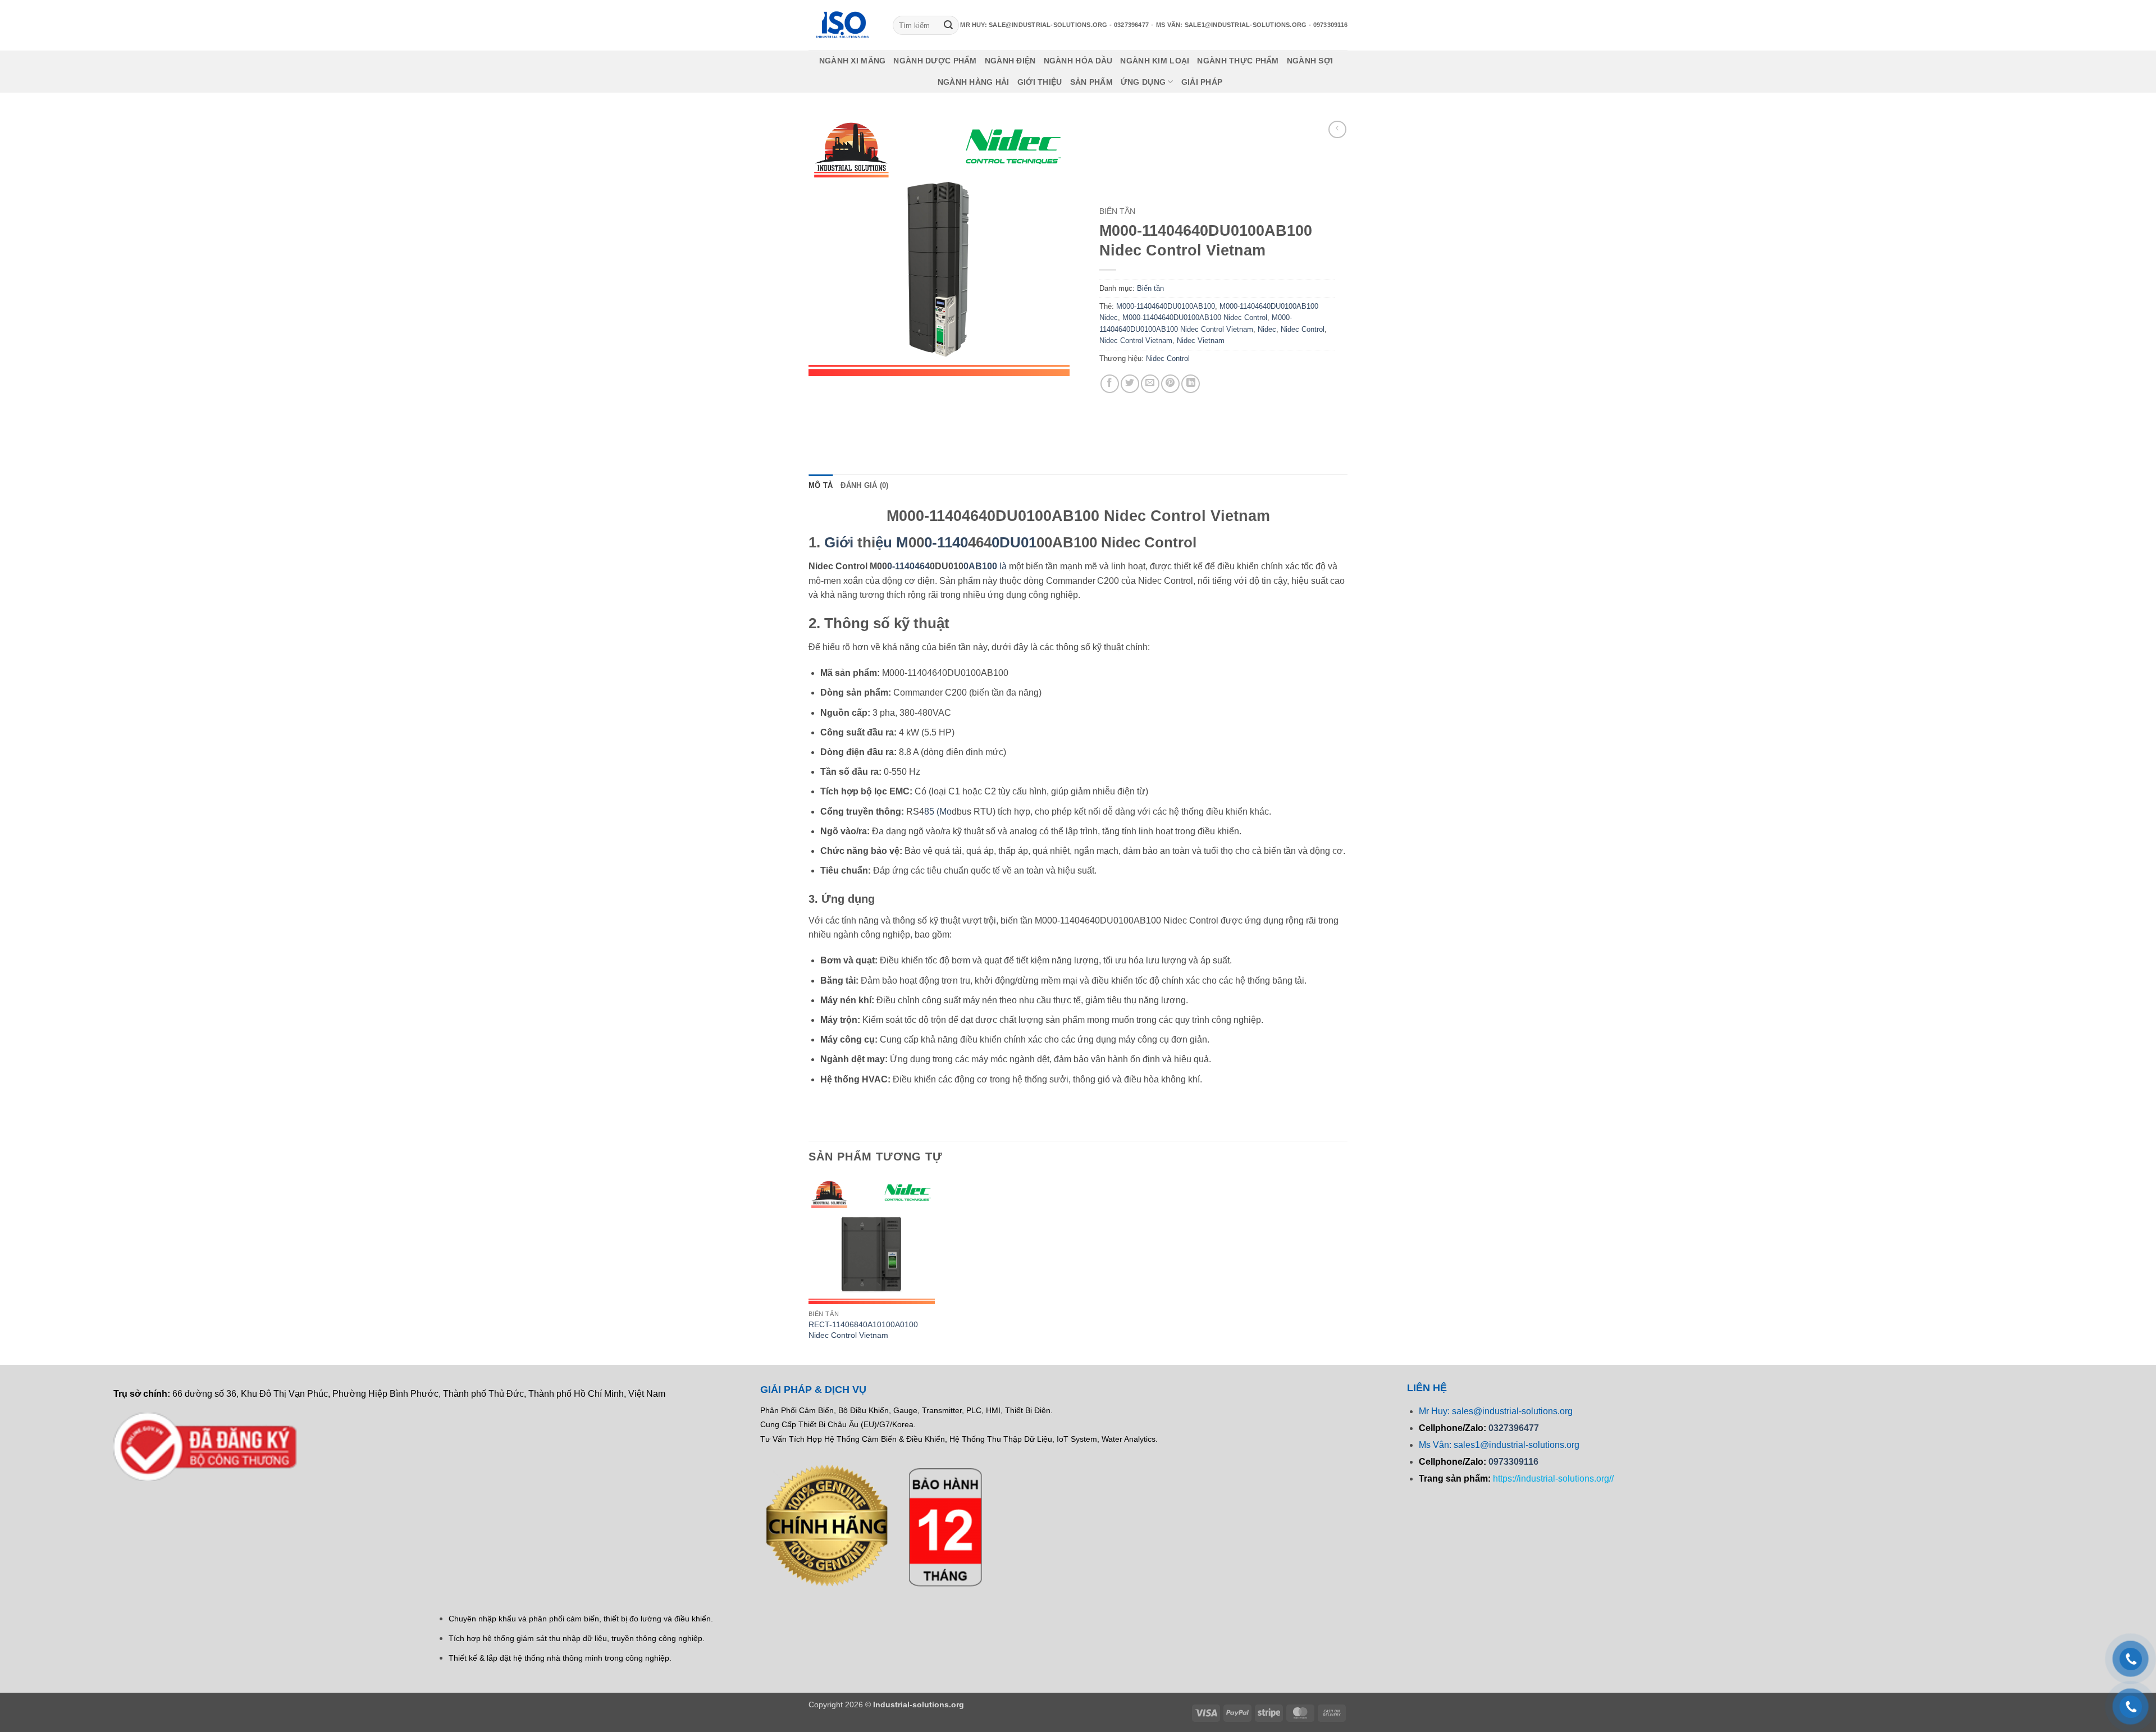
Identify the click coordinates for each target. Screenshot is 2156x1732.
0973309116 (1513, 1462)
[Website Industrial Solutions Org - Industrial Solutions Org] (842, 25)
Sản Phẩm (1091, 82)
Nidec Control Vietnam (1136, 341)
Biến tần (1117, 211)
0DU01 (1014, 542)
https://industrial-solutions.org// (1553, 1479)
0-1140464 (908, 566)
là (985, 566)
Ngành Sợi (1310, 61)
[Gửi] (948, 25)
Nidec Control (1303, 329)
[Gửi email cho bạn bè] (1150, 384)
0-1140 (946, 542)
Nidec (1267, 329)
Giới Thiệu (1040, 82)
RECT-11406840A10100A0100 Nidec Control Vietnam (863, 1330)
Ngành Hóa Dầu (1078, 61)
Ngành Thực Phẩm (1238, 61)
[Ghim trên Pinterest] (1170, 384)
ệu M (892, 542)
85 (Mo (938, 812)
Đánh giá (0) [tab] (864, 485)
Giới (839, 542)
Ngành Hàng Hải (974, 82)
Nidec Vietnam (1201, 341)
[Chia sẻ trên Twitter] (1130, 384)
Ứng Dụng (1143, 82)
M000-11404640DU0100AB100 (1166, 306)
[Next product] (1337, 129)
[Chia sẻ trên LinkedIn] (1191, 384)
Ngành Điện (1010, 61)
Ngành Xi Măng (853, 61)
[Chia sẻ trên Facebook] (1110, 384)
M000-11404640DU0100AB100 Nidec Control (1195, 317)
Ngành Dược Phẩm (935, 61)
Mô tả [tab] (821, 485)
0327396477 (1514, 1428)
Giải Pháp (1202, 82)
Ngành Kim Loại (1155, 61)
